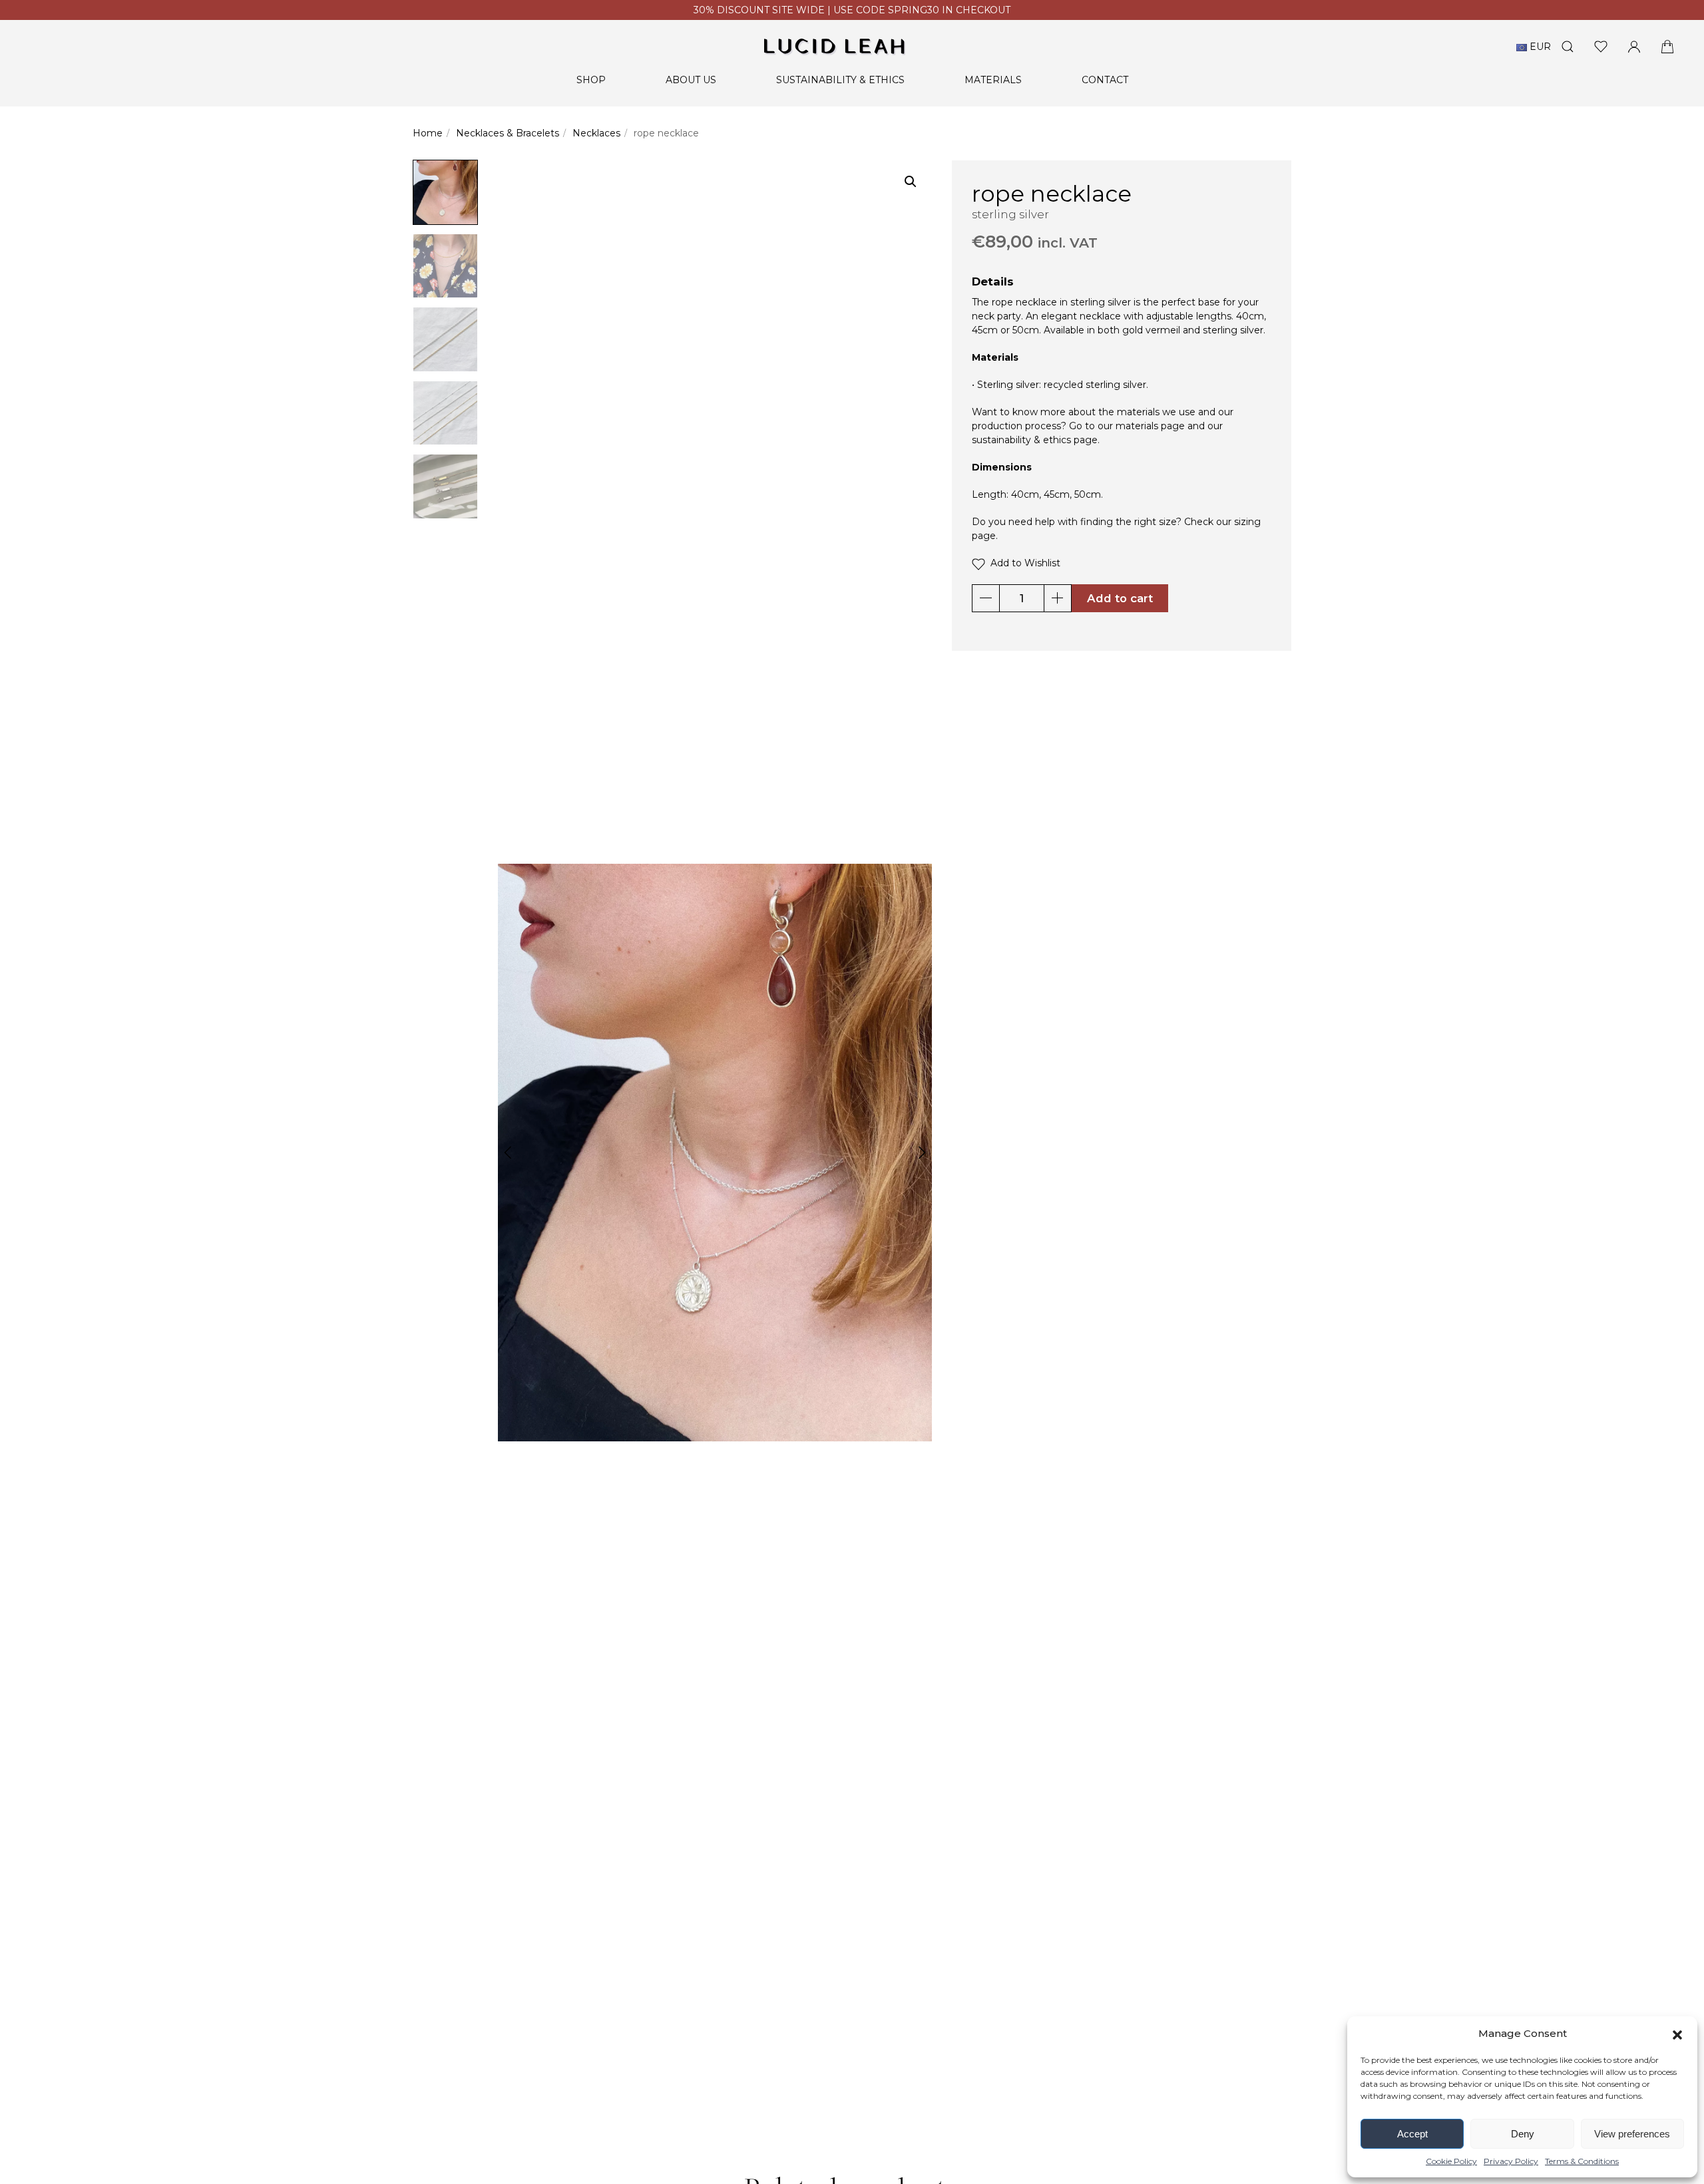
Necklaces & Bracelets (508, 133)
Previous (508, 1153)
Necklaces (596, 133)
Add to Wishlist (1023, 563)
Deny (1523, 2134)
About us (691, 80)
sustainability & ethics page (1035, 440)
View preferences (1632, 2134)
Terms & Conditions (1582, 2161)
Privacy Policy (1511, 2161)
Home (428, 133)
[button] (1677, 2034)
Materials (993, 80)
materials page (1150, 426)
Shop (591, 80)
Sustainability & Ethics (840, 80)
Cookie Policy (1451, 2161)
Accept (1412, 2134)
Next (922, 1153)
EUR (1539, 47)
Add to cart (1120, 598)
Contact (1105, 80)
